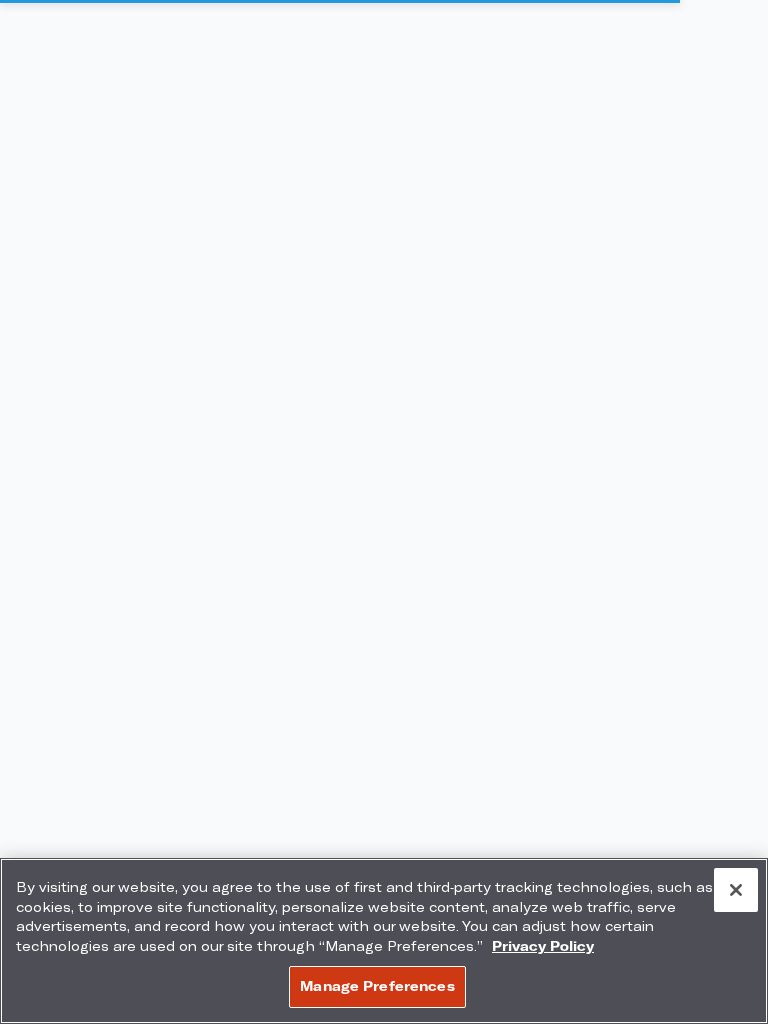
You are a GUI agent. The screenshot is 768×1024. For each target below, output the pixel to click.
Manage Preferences (377, 986)
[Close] (736, 890)
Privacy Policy (543, 946)
